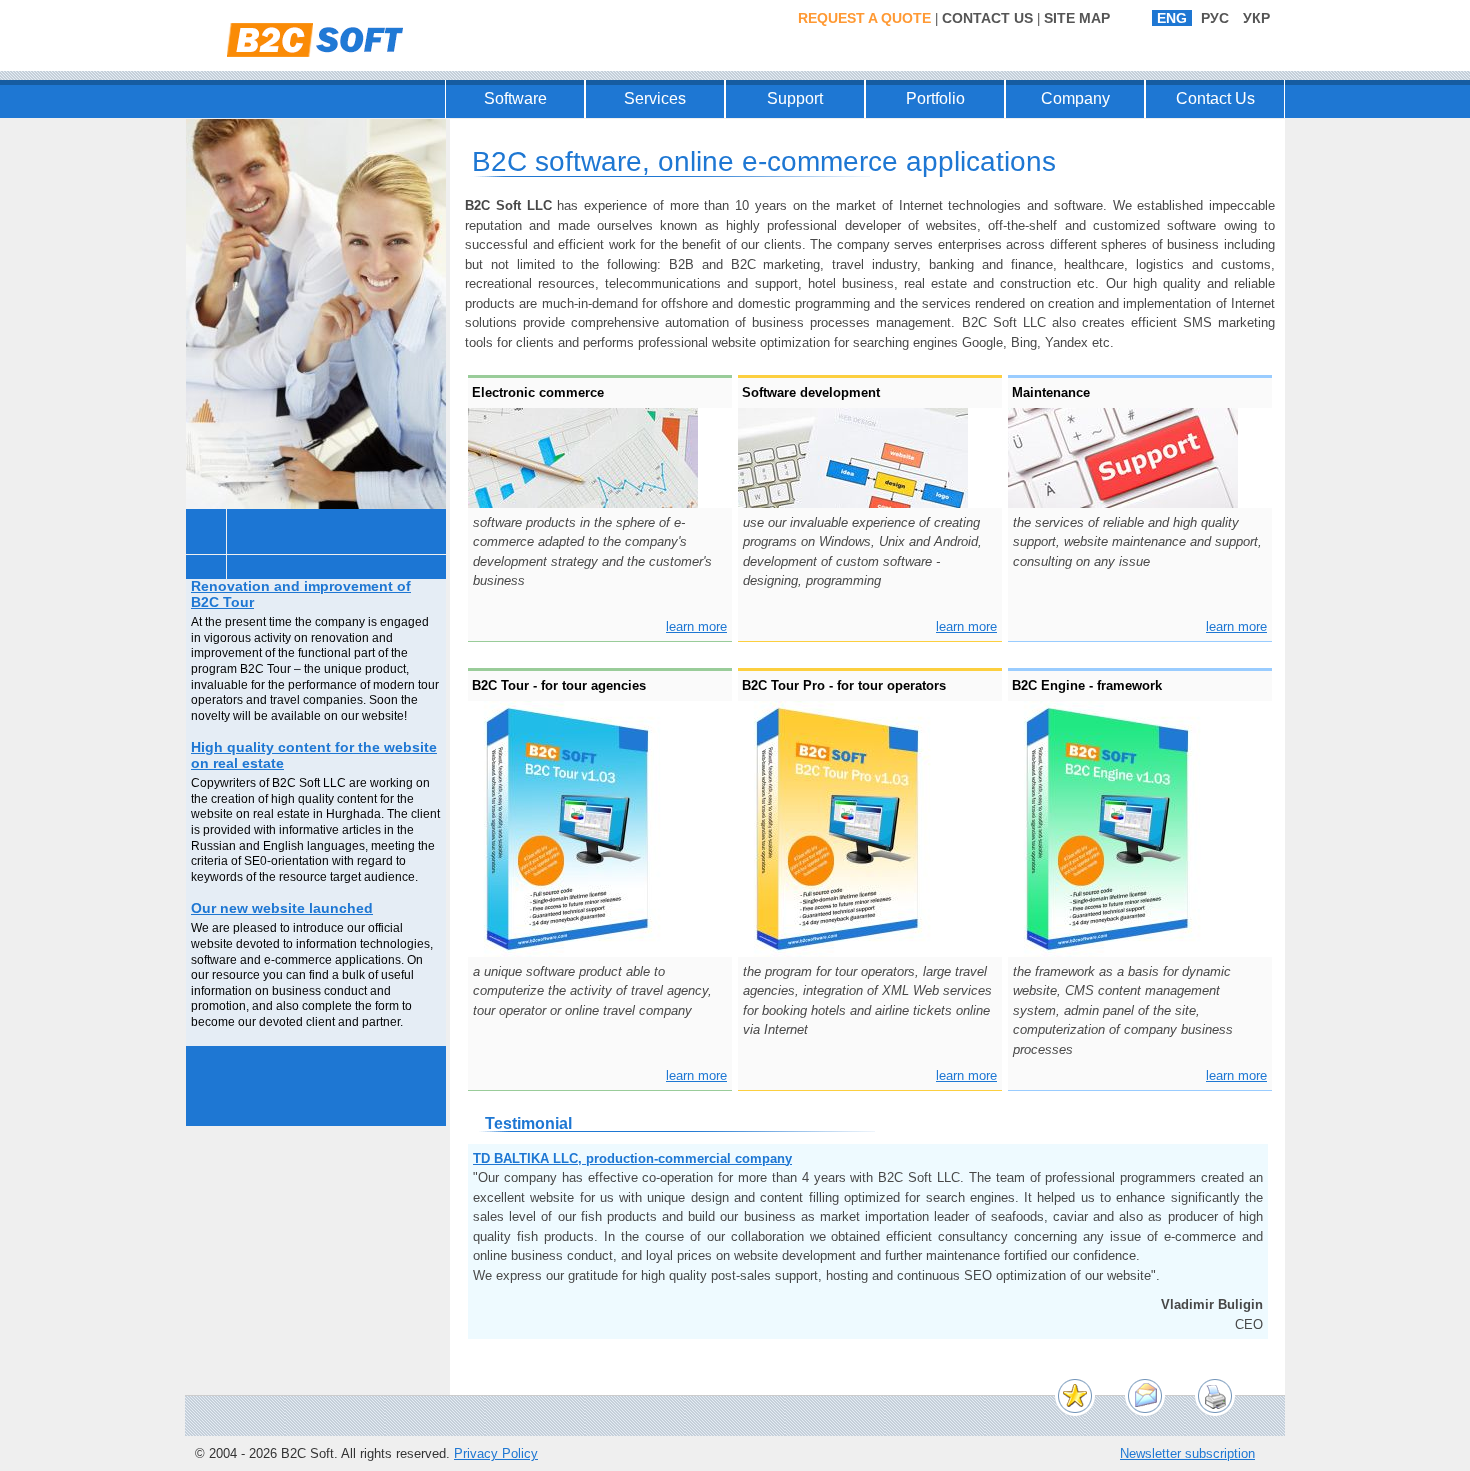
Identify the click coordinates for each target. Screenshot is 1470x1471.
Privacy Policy (496, 1453)
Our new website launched (282, 908)
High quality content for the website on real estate (314, 755)
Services (655, 98)
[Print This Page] (1215, 1396)
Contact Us (987, 18)
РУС (1215, 18)
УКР (1256, 18)
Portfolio (935, 98)
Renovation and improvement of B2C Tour (301, 594)
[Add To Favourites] (1075, 1396)
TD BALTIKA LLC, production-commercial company (632, 1158)
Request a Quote (864, 18)
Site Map (1077, 18)
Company (1075, 98)
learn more (696, 626)
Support (795, 98)
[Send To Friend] (1145, 1396)
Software (515, 98)
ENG (1172, 18)
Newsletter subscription (1187, 1453)
